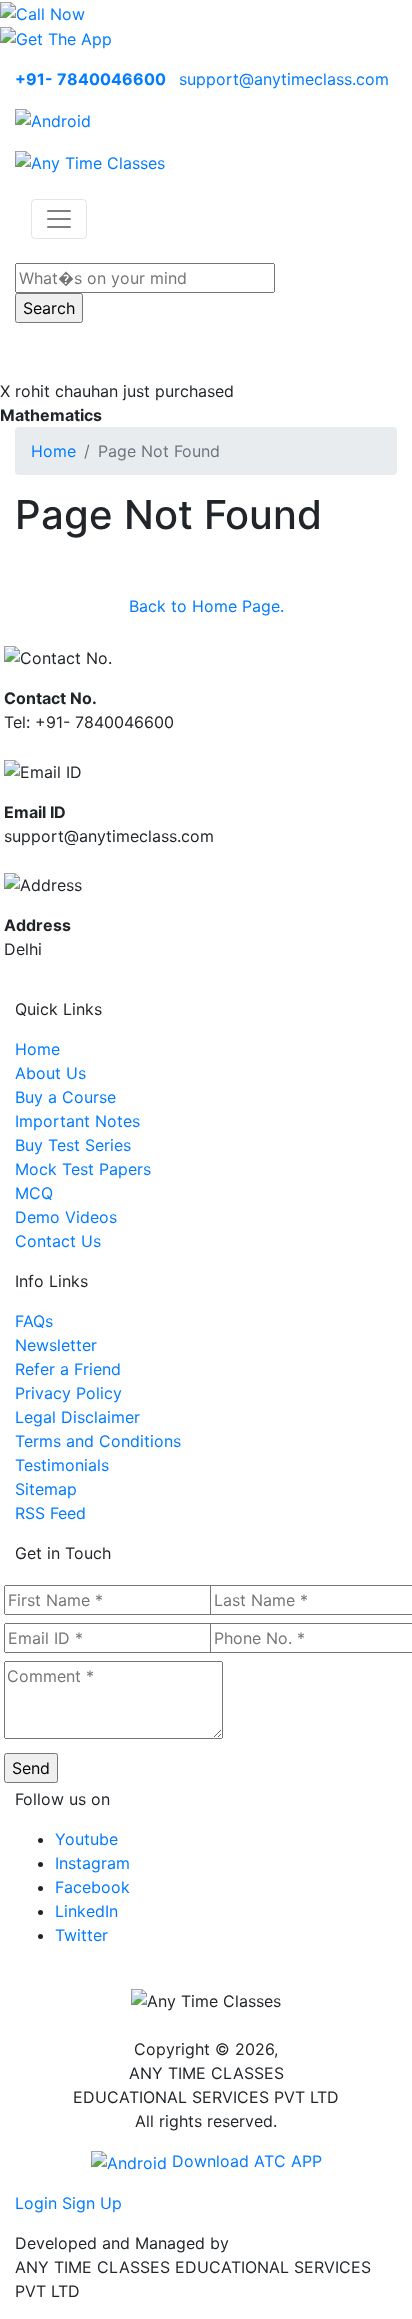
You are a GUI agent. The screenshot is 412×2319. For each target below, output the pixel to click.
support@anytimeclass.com (284, 79)
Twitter (81, 1935)
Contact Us (58, 1241)
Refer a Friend (68, 1369)
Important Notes (77, 1121)
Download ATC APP (244, 2161)
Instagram (92, 1863)
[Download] (53, 119)
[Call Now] (42, 12)
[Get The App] (56, 38)
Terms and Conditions (98, 1441)
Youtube (86, 1839)
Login (36, 2203)
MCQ (34, 1193)
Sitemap (46, 1489)
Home (53, 451)
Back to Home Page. (206, 606)
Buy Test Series (73, 1145)
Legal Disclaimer (77, 1417)
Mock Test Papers (83, 1169)
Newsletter (56, 1345)
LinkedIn (86, 1911)
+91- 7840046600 (90, 79)
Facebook (92, 1887)
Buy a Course (65, 1097)
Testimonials (62, 1465)
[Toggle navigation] (59, 219)
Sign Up (92, 2203)
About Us (50, 1073)
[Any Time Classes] (90, 161)
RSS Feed (50, 1513)
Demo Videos (66, 1217)
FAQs (34, 1321)
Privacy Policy (68, 1393)
